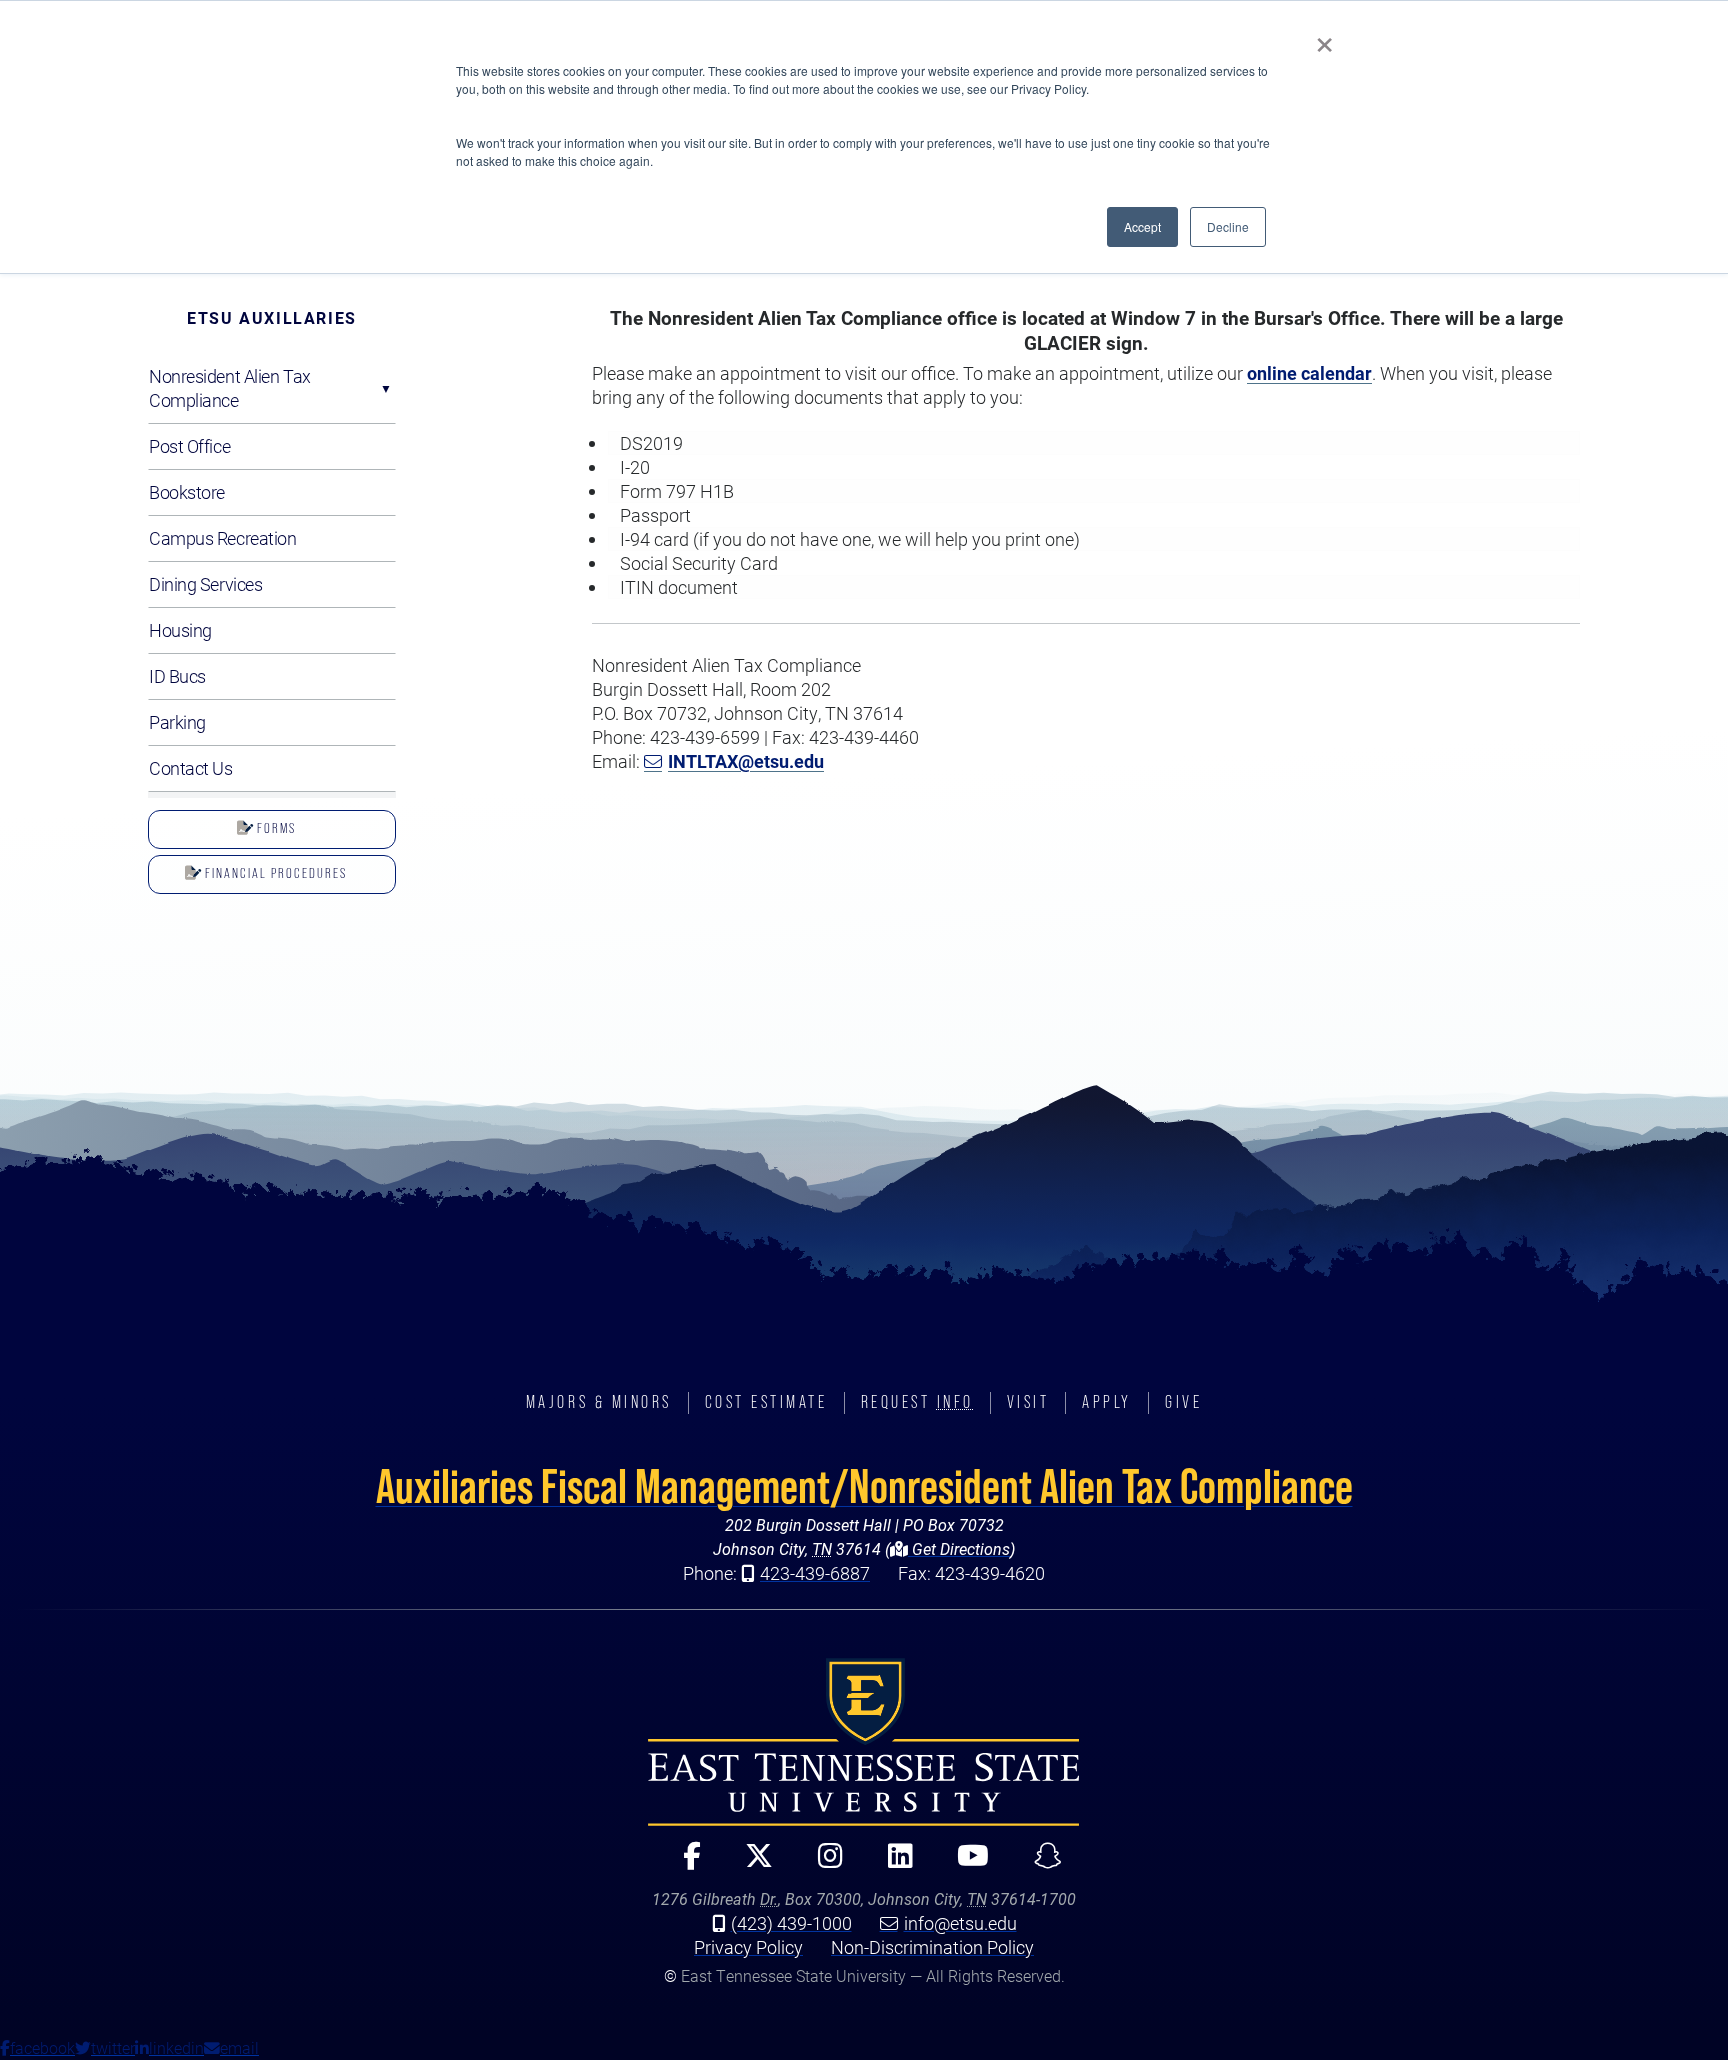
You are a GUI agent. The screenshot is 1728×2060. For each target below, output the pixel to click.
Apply (1107, 1402)
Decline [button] (1228, 226)
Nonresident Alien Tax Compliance (230, 388)
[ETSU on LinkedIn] (892, 1864)
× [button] (1324, 38)
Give (1183, 1402)
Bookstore (187, 492)
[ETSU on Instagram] (822, 1864)
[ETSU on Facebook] (683, 1864)
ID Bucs (177, 676)
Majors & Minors (599, 1402)
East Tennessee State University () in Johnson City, (864, 1742)
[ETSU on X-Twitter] (751, 1864)
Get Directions (959, 1548)
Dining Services (205, 584)
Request (917, 1402)
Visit (1028, 1402)
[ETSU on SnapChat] (1039, 1864)
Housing (180, 630)
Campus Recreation (223, 538)
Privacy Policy (748, 1947)
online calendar (1309, 373)
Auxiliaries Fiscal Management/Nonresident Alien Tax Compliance (864, 1486)
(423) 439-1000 (791, 1923)
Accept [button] (1142, 226)
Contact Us (191, 768)
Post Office (189, 446)
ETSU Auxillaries (272, 317)
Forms (274, 828)
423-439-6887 (815, 1573)
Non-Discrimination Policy (932, 1947)
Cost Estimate (766, 1402)
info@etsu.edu (960, 1923)
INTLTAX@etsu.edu (746, 761)
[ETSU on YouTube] (965, 1864)
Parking (177, 722)
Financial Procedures (274, 873)
